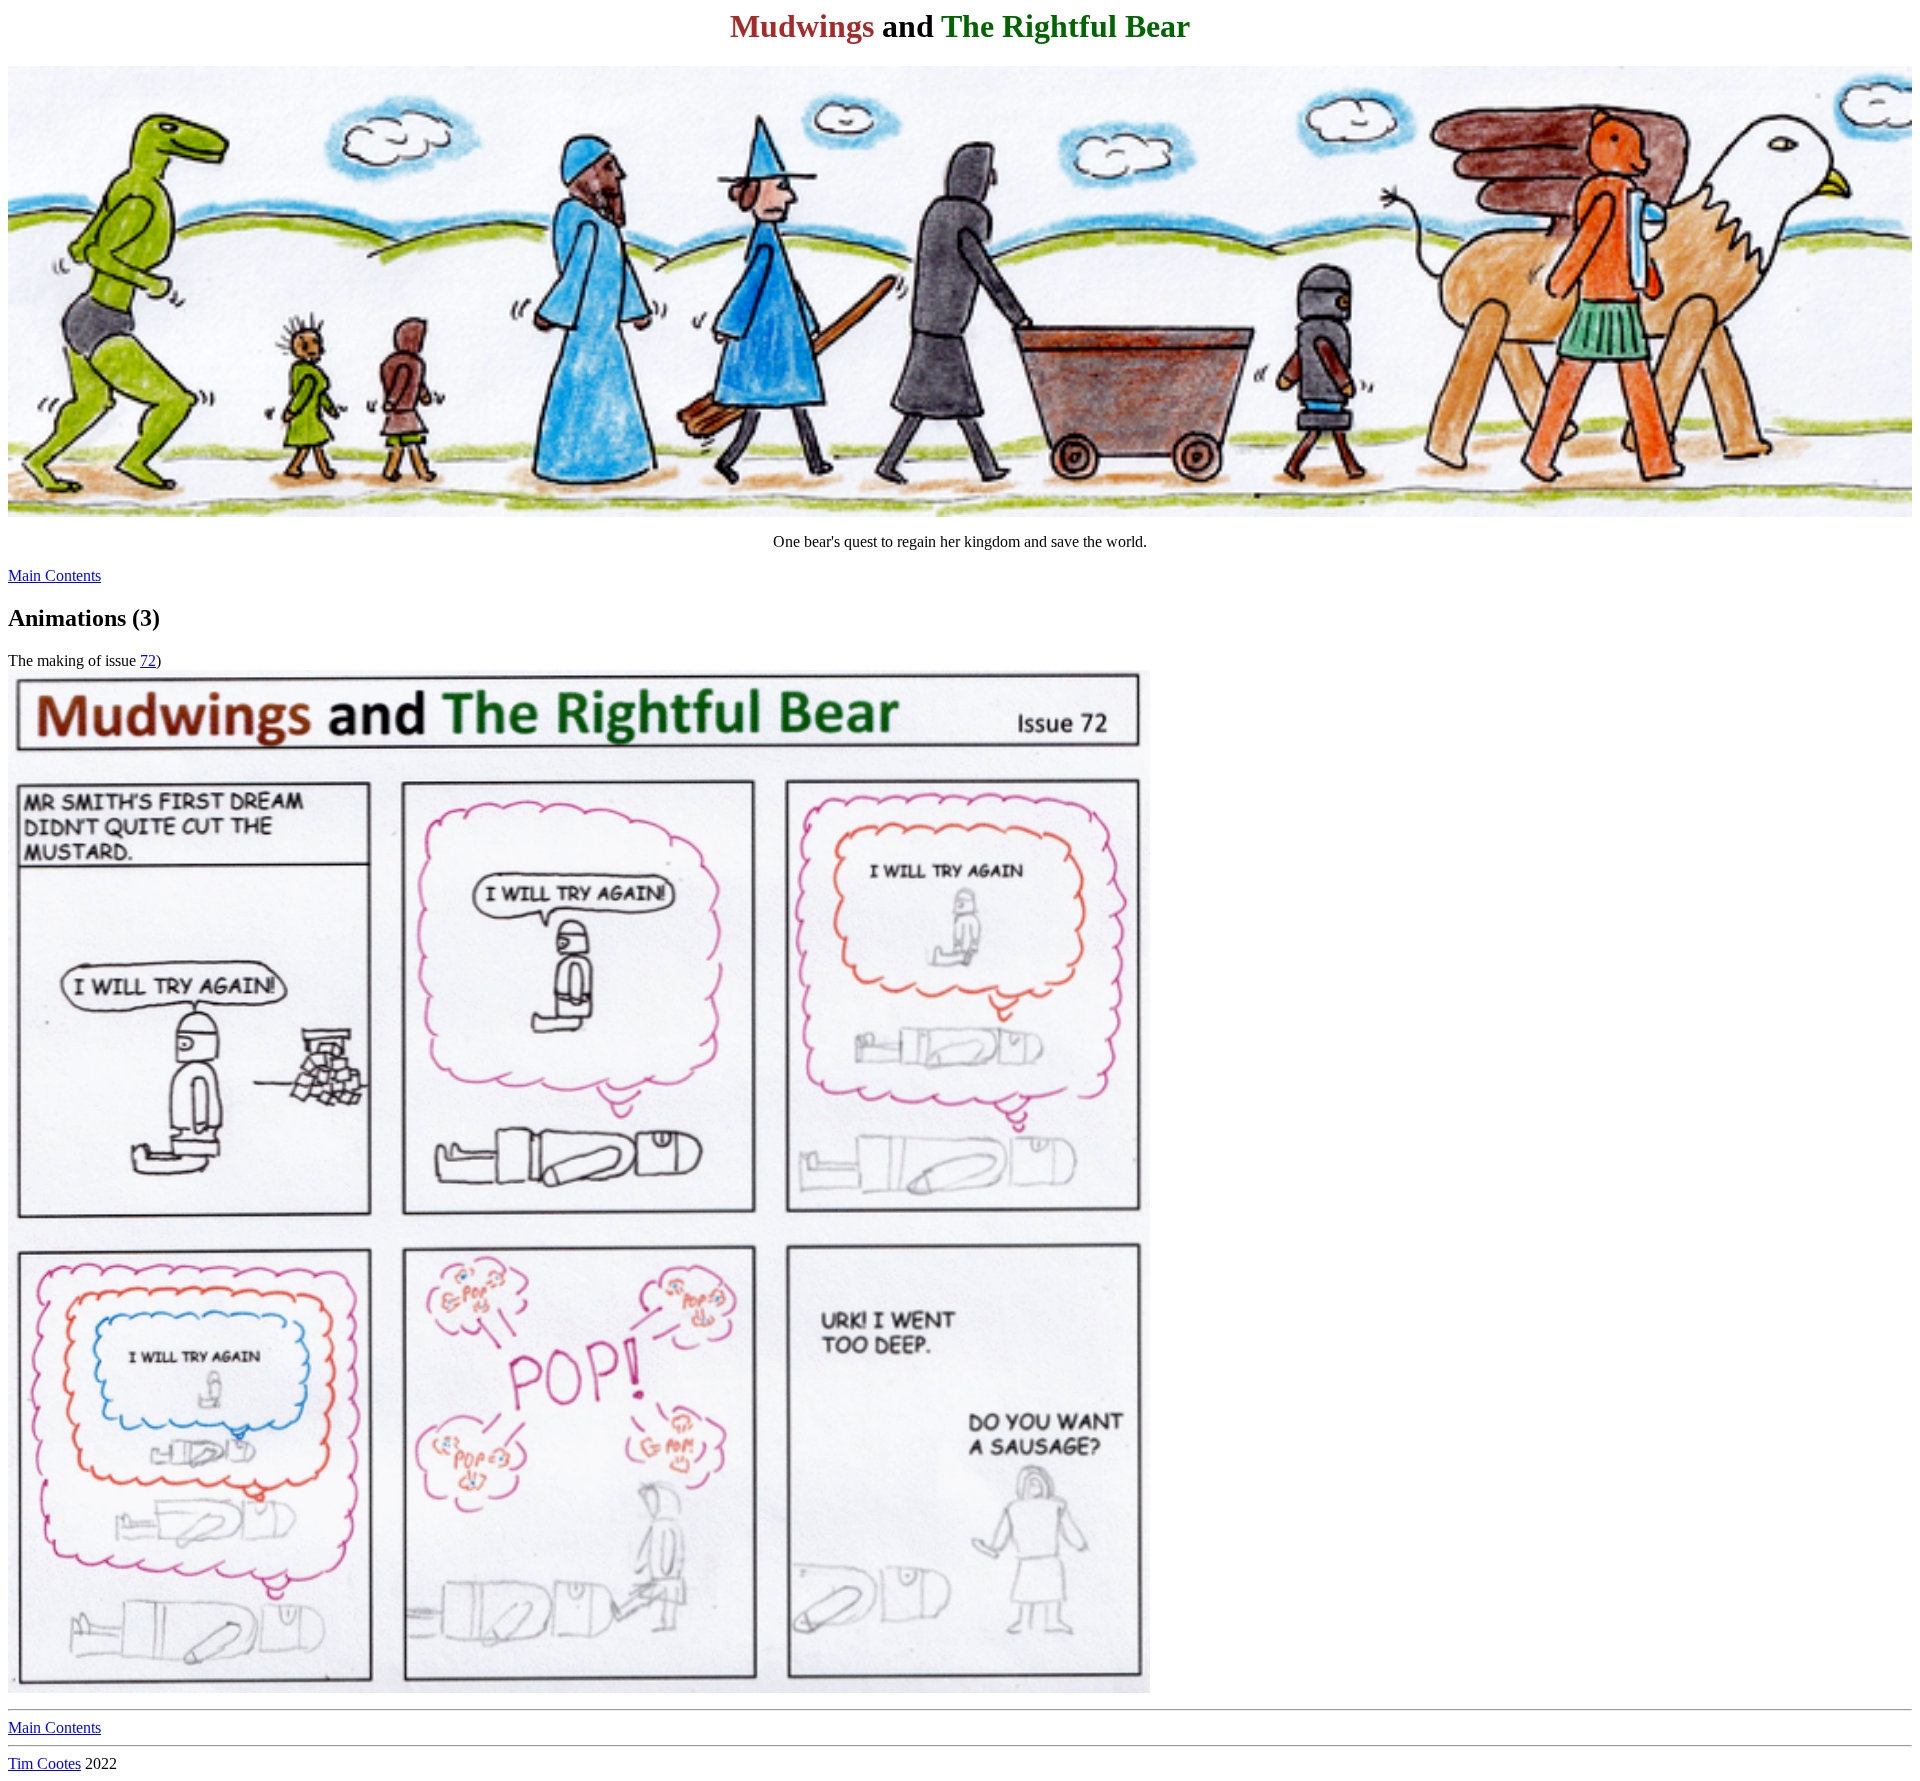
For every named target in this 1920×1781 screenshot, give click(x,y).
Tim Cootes (44, 1763)
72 (148, 660)
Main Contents (54, 575)
